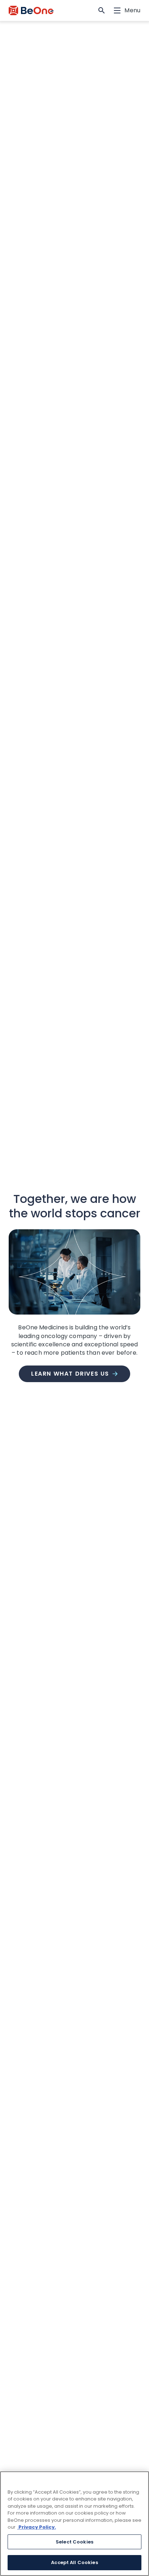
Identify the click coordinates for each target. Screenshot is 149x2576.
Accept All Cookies (74, 2562)
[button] (102, 10)
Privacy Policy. (37, 2527)
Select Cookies (74, 2542)
